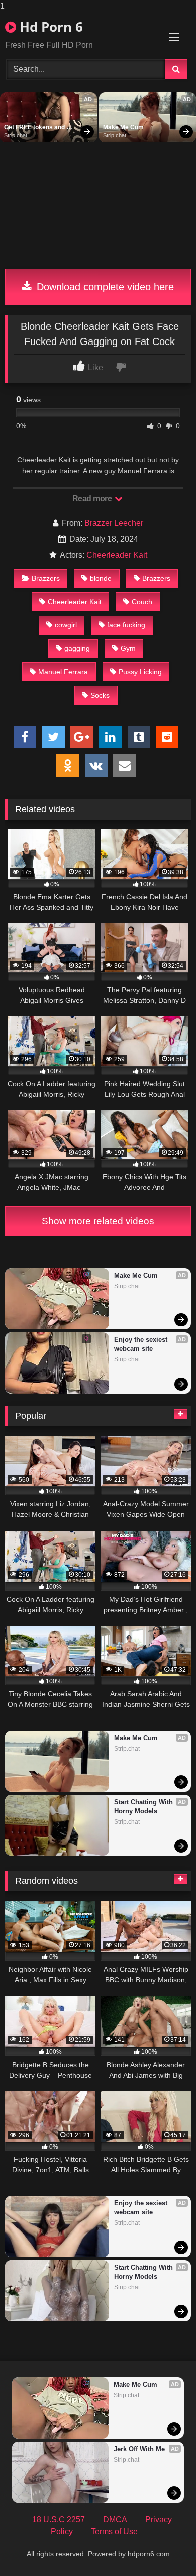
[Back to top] (165, 2548)
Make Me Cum (123, 127)
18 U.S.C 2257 (59, 2520)
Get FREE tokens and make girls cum (35, 128)
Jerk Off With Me (139, 2449)
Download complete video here (104, 287)
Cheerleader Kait (117, 555)
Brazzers (46, 578)
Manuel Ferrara (63, 672)
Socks (100, 695)
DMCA (115, 2520)
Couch (142, 602)
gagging (77, 648)
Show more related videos (98, 1221)
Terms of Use (114, 2532)
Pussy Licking (140, 672)
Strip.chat (16, 135)
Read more (93, 499)
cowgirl (66, 625)
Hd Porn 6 (50, 27)
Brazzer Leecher (114, 523)
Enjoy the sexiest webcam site (142, 1344)
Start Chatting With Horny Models (144, 1807)
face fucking (126, 625)
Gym (128, 648)
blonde (101, 578)
